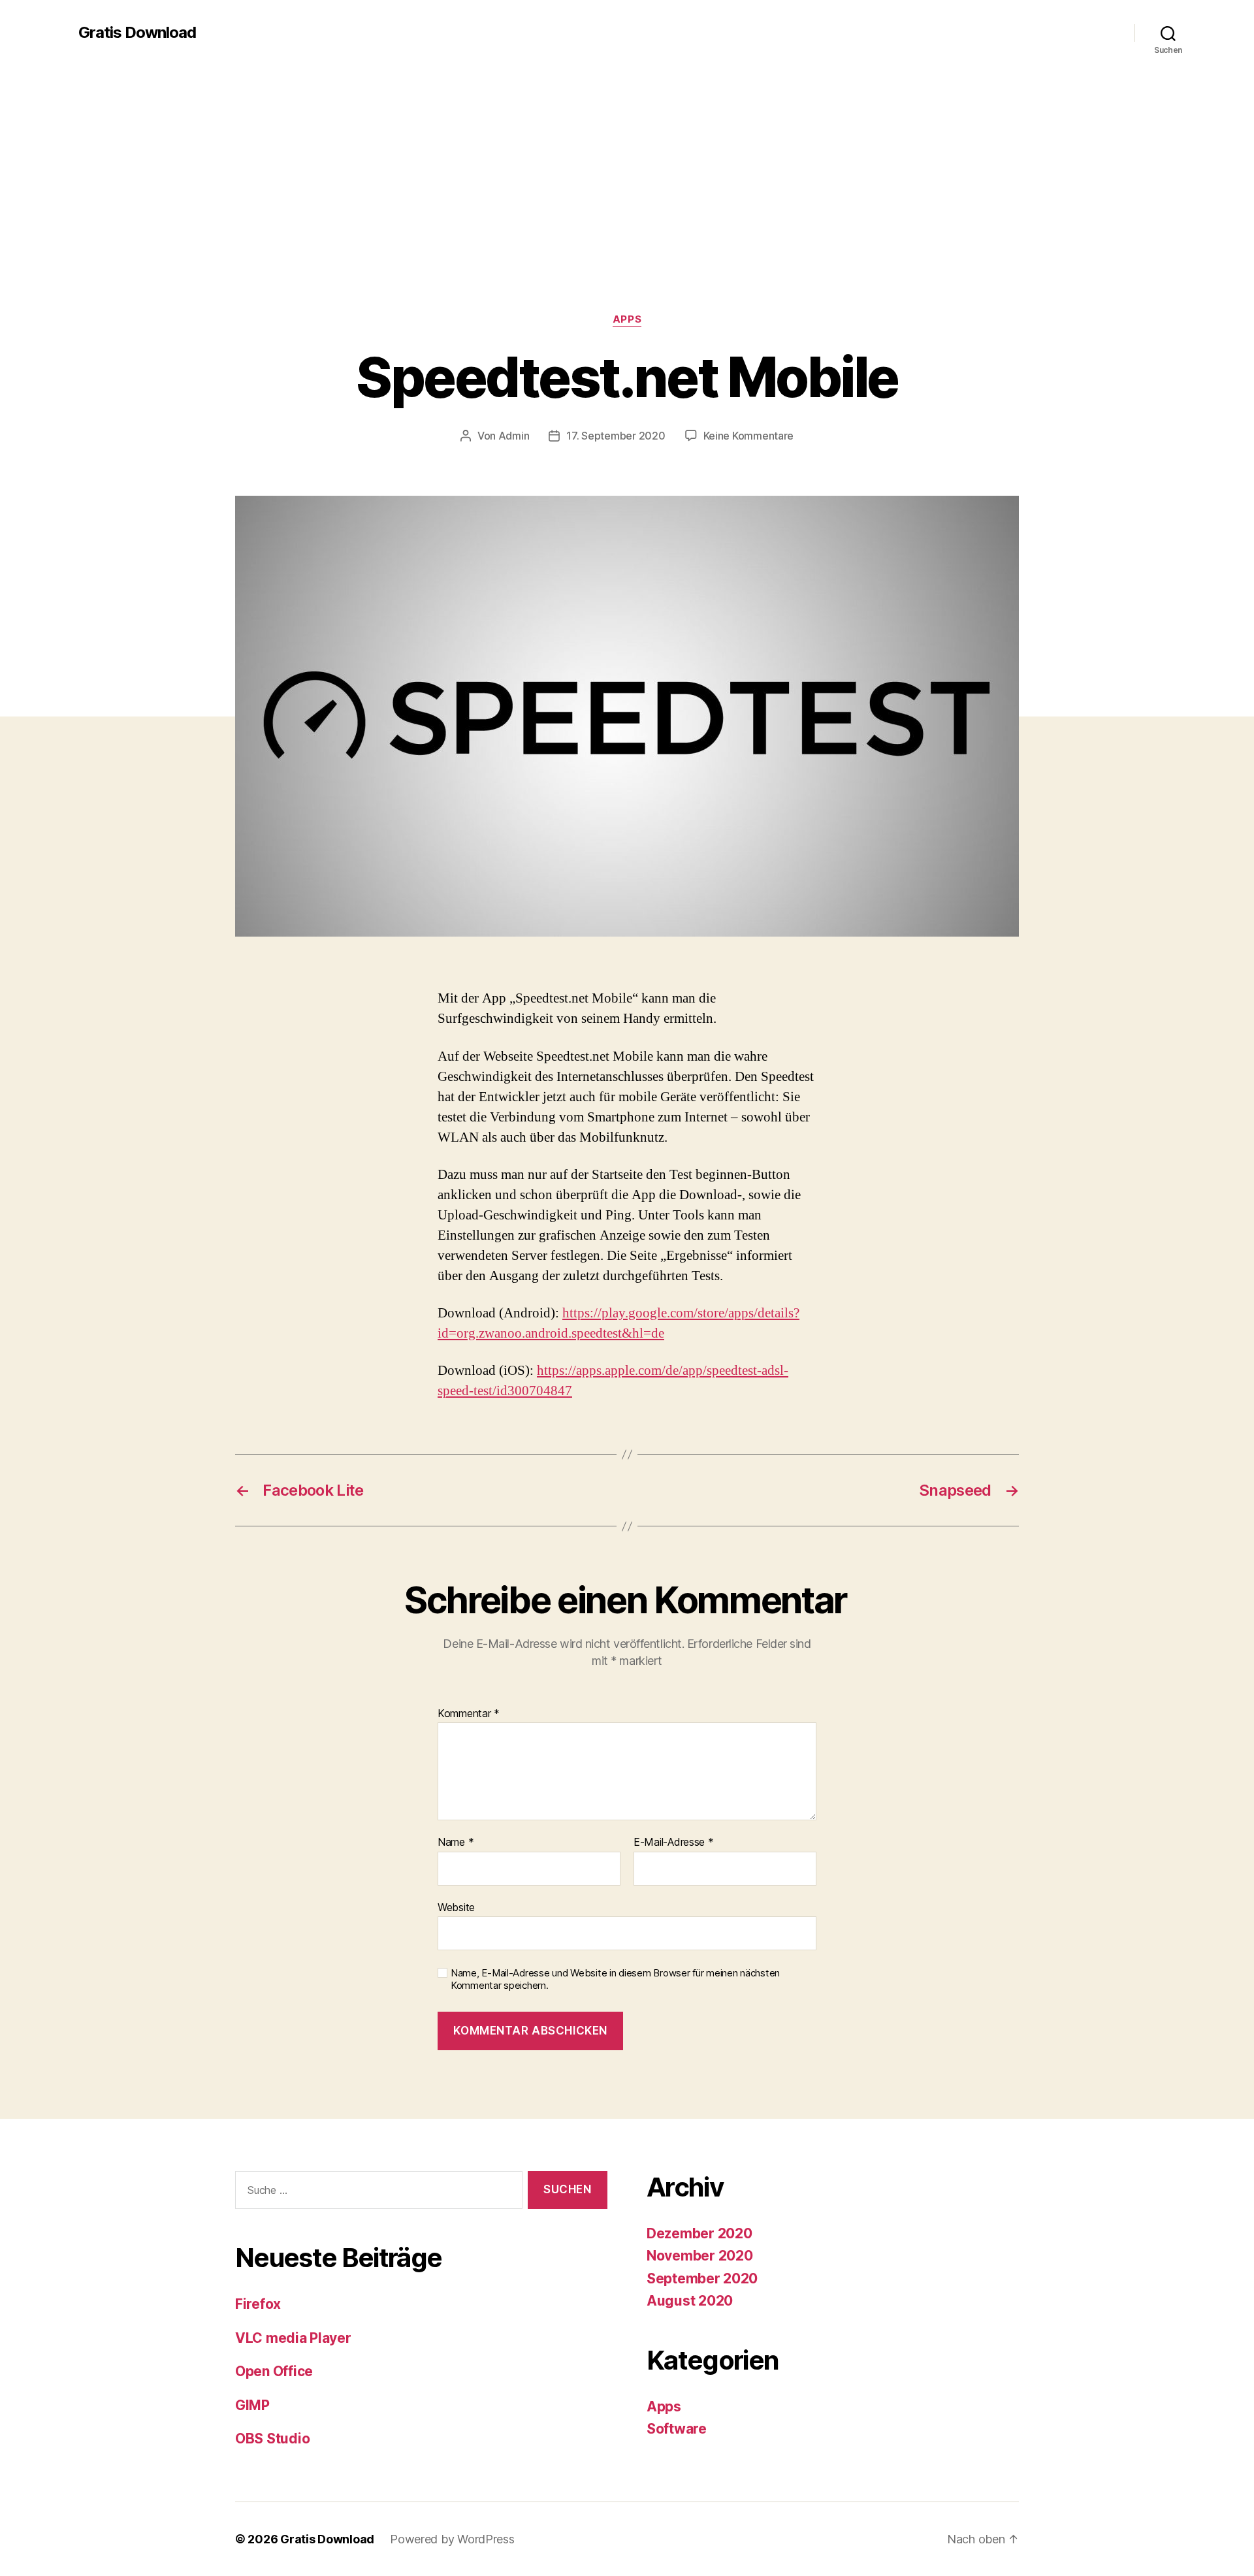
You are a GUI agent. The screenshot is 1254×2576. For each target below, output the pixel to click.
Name (456, 1843)
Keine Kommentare (749, 436)
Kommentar (469, 1714)
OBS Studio (272, 2439)
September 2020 (702, 2278)
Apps (627, 319)
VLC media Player (293, 2338)
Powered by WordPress (452, 2539)
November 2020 (700, 2256)
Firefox (258, 2304)
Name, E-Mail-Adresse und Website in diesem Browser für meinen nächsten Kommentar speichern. (615, 1979)
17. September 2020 (616, 436)
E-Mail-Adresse (674, 1843)
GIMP (252, 2405)
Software (677, 2429)
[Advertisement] (627, 216)
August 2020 (690, 2301)
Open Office (274, 2371)
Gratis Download (137, 33)
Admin (514, 436)
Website (456, 1907)
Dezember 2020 (699, 2233)
